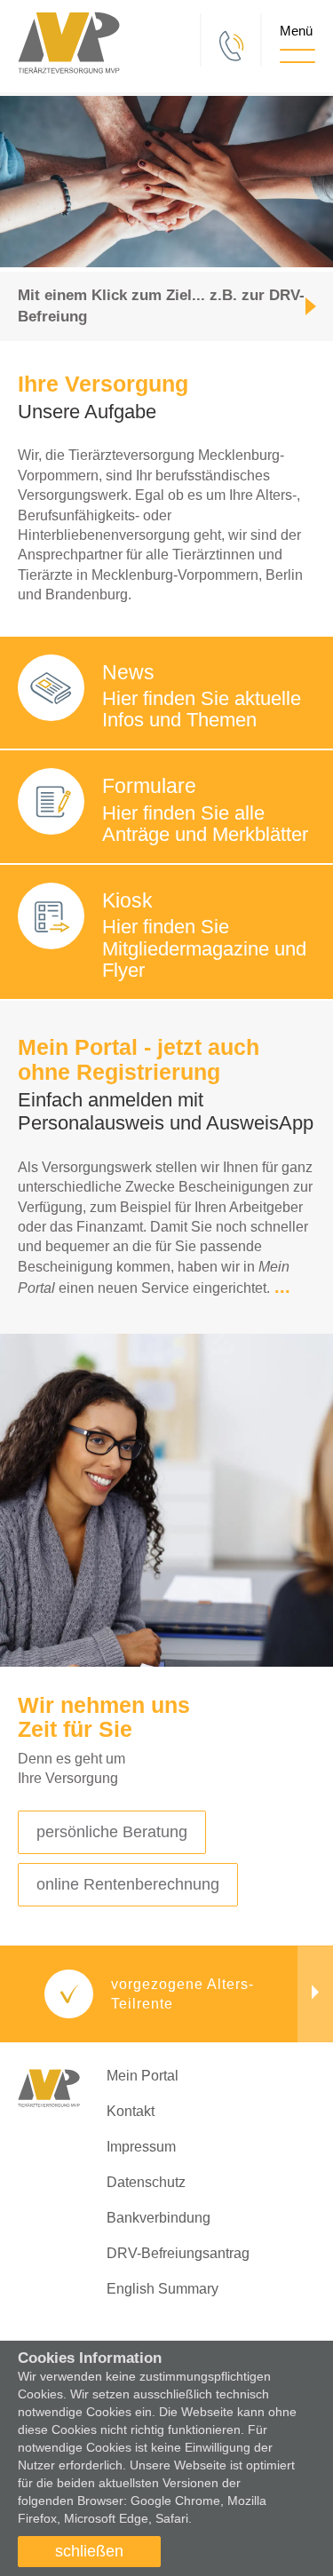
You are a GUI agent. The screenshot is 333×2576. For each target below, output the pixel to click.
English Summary (163, 2289)
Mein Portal (143, 2076)
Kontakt (131, 2111)
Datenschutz (146, 2182)
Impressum (141, 2147)
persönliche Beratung (112, 1832)
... (282, 1287)
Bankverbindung (159, 2218)
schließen (89, 2551)
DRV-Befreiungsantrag (178, 2253)
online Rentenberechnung (128, 1884)
